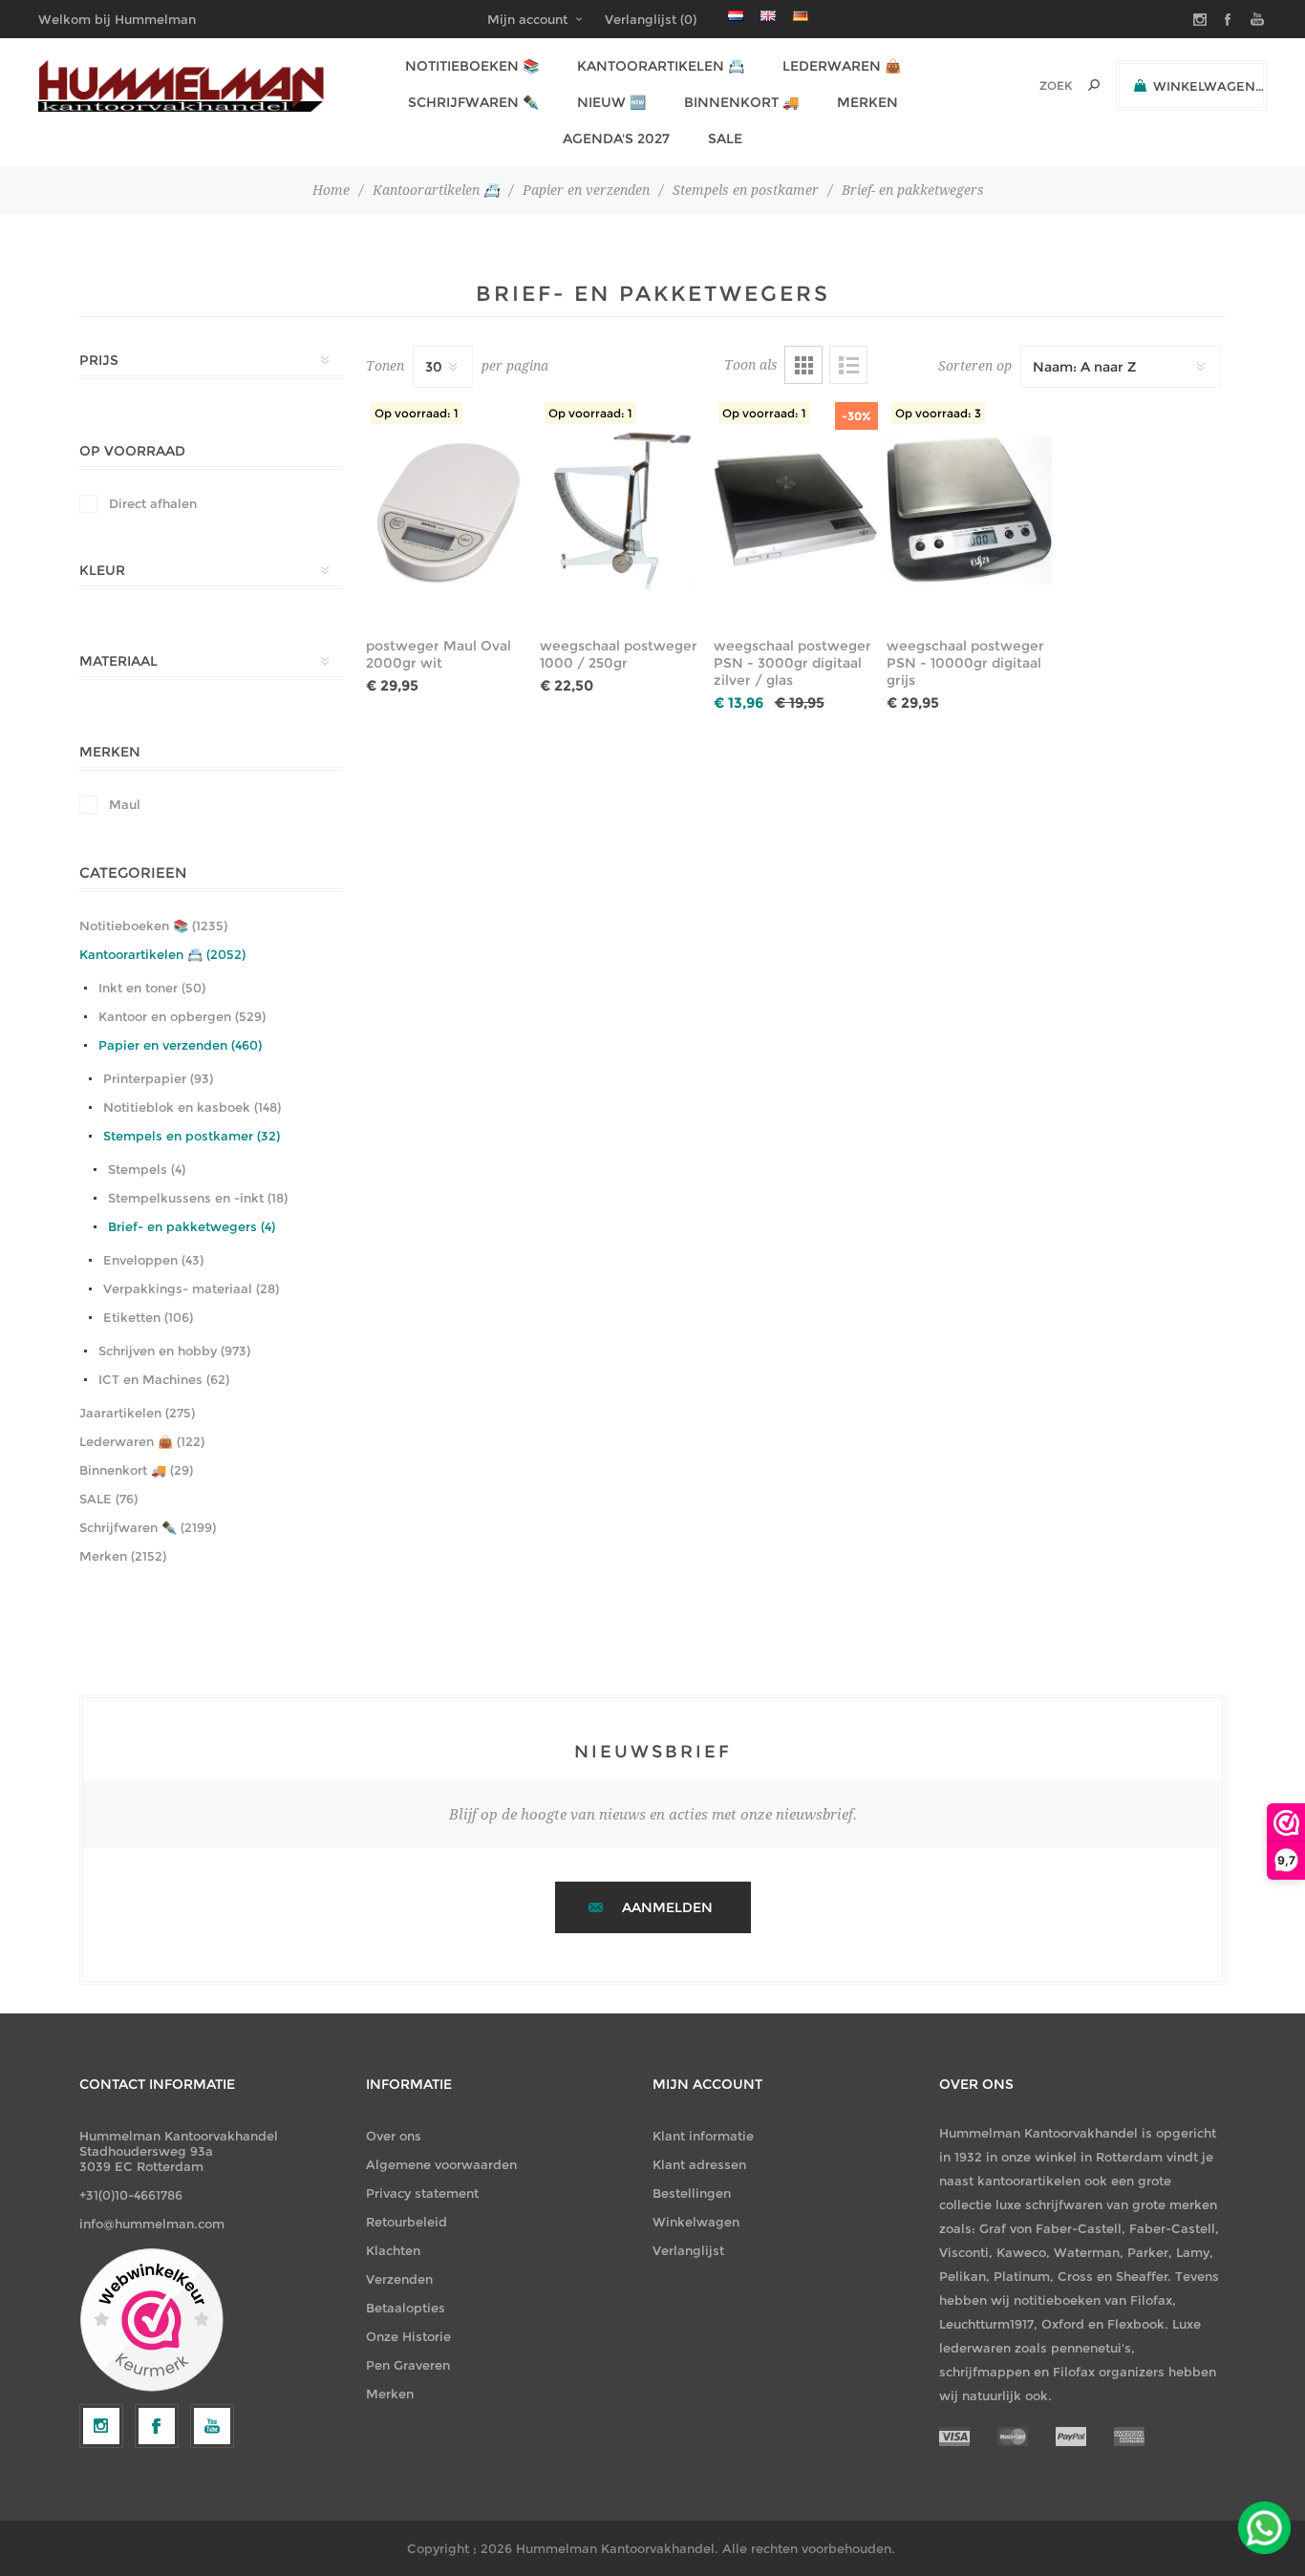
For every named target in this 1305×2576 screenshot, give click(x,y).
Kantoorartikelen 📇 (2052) (162, 954)
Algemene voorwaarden (441, 2164)
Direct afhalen (153, 503)
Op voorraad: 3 (938, 413)
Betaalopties (406, 2308)
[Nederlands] (736, 15)
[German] (801, 15)
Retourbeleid (406, 2222)
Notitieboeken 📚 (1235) (153, 926)
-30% (856, 416)
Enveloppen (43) (153, 1260)
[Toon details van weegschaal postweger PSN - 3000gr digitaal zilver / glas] (796, 510)
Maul (125, 804)
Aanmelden (667, 1907)
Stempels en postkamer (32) (192, 1136)
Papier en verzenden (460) (180, 1045)
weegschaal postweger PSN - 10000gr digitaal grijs (965, 663)
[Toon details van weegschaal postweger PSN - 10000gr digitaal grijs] (969, 510)
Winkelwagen (696, 2222)
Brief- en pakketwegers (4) (192, 1226)
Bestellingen (692, 2193)
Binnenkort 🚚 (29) (136, 1470)
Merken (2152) (123, 1556)
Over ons (394, 2136)
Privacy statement (422, 2193)
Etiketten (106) (148, 1317)
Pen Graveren (408, 2365)
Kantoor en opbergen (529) (182, 1016)
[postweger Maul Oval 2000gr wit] (449, 510)
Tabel (803, 365)
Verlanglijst (688, 2250)
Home (331, 190)
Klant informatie (703, 2136)
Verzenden (399, 2279)
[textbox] (1029, 85)
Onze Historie (408, 2336)
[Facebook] (157, 2426)
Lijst (848, 365)
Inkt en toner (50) (152, 988)
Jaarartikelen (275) (137, 1413)
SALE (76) (108, 1499)
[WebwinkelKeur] (151, 2321)
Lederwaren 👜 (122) (142, 1441)
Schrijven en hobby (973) (174, 1351)
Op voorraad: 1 (417, 413)
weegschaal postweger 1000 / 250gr (619, 654)
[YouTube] (212, 2426)
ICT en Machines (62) (164, 1379)
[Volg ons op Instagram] (101, 2426)
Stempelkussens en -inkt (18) (198, 1198)
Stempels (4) (147, 1169)
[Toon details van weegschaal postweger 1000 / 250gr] (622, 510)
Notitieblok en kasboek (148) (192, 1107)
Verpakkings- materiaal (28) (191, 1288)
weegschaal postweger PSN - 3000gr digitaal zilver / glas (792, 663)
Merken (390, 2394)
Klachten (393, 2250)
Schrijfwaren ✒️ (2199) (148, 1527)
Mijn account (527, 19)
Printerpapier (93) (158, 1078)
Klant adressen (699, 2164)
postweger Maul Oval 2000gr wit (439, 654)
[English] (768, 15)
